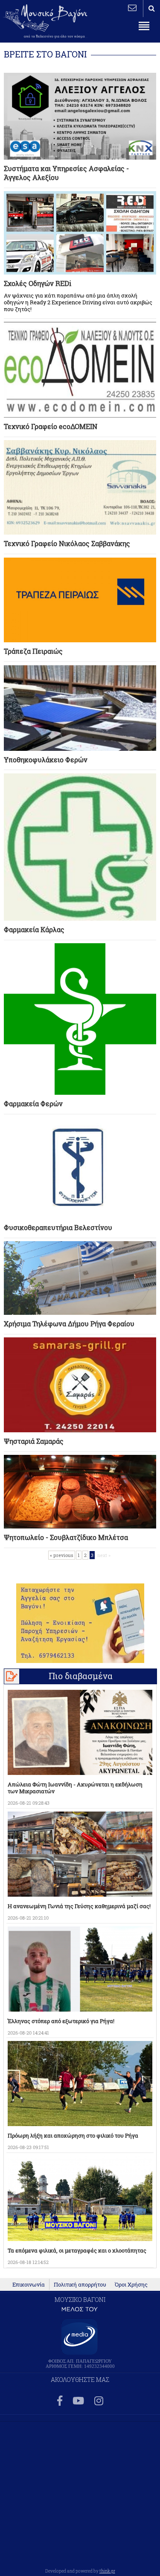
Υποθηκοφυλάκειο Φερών (46, 760)
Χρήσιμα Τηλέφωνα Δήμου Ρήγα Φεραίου (69, 1324)
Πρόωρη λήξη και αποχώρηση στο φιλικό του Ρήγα (73, 2135)
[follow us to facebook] (60, 2401)
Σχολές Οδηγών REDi (38, 283)
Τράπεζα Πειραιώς (33, 651)
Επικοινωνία (29, 2284)
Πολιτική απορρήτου (80, 2284)
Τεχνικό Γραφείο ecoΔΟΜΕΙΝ (51, 426)
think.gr (107, 2571)
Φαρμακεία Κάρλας (34, 929)
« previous (62, 1555)
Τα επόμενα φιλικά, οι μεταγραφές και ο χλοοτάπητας (77, 2250)
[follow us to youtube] (78, 2401)
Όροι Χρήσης (131, 2284)
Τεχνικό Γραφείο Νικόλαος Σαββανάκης (67, 543)
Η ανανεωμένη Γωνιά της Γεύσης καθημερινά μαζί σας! (79, 1906)
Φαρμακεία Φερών (33, 1103)
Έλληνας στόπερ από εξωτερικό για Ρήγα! (61, 2021)
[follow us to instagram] (99, 2401)
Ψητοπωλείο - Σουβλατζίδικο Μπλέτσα (66, 1537)
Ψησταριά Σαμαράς (34, 1441)
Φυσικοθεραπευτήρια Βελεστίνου (58, 1227)
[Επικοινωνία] (132, 8)
